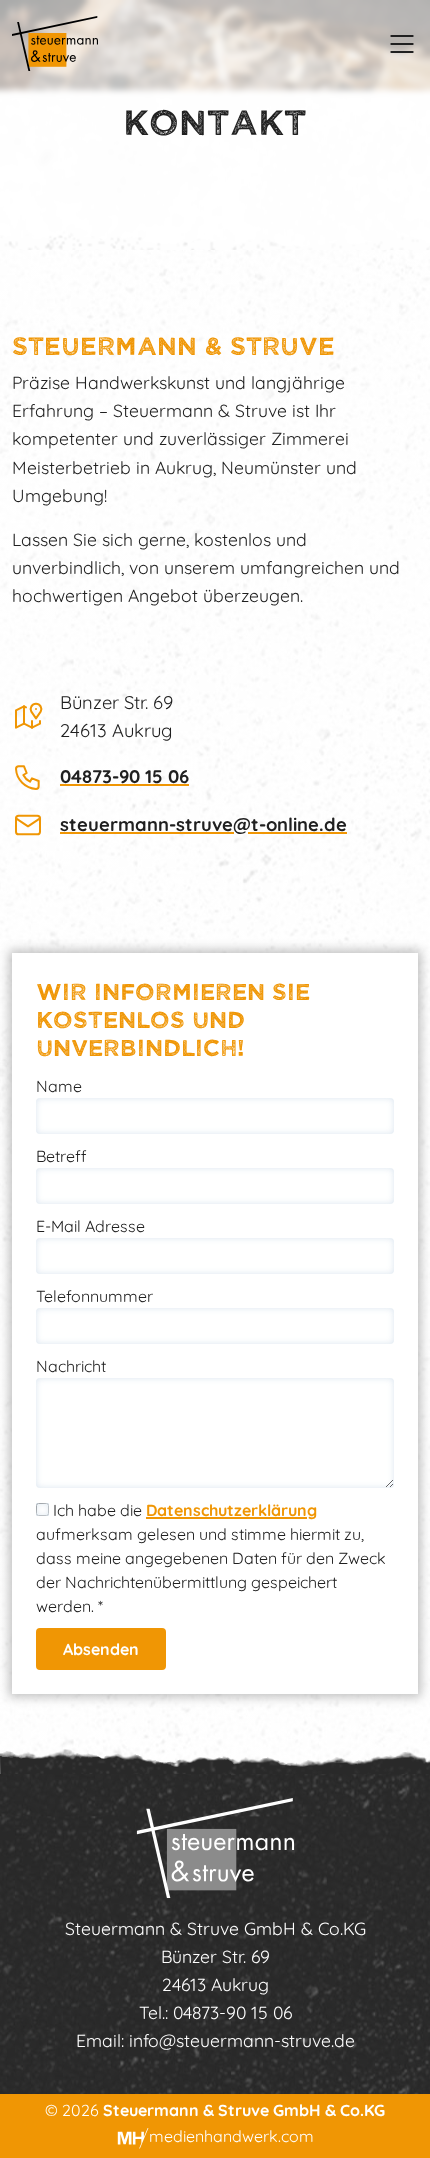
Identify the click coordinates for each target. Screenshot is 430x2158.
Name (59, 1086)
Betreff (61, 1156)
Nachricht (71, 1366)
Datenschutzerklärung (231, 1510)
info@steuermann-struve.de (242, 2040)
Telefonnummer (94, 1296)
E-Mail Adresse (90, 1226)
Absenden (101, 1649)
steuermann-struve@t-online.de (203, 824)
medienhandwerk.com (231, 2136)
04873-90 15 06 (124, 776)
